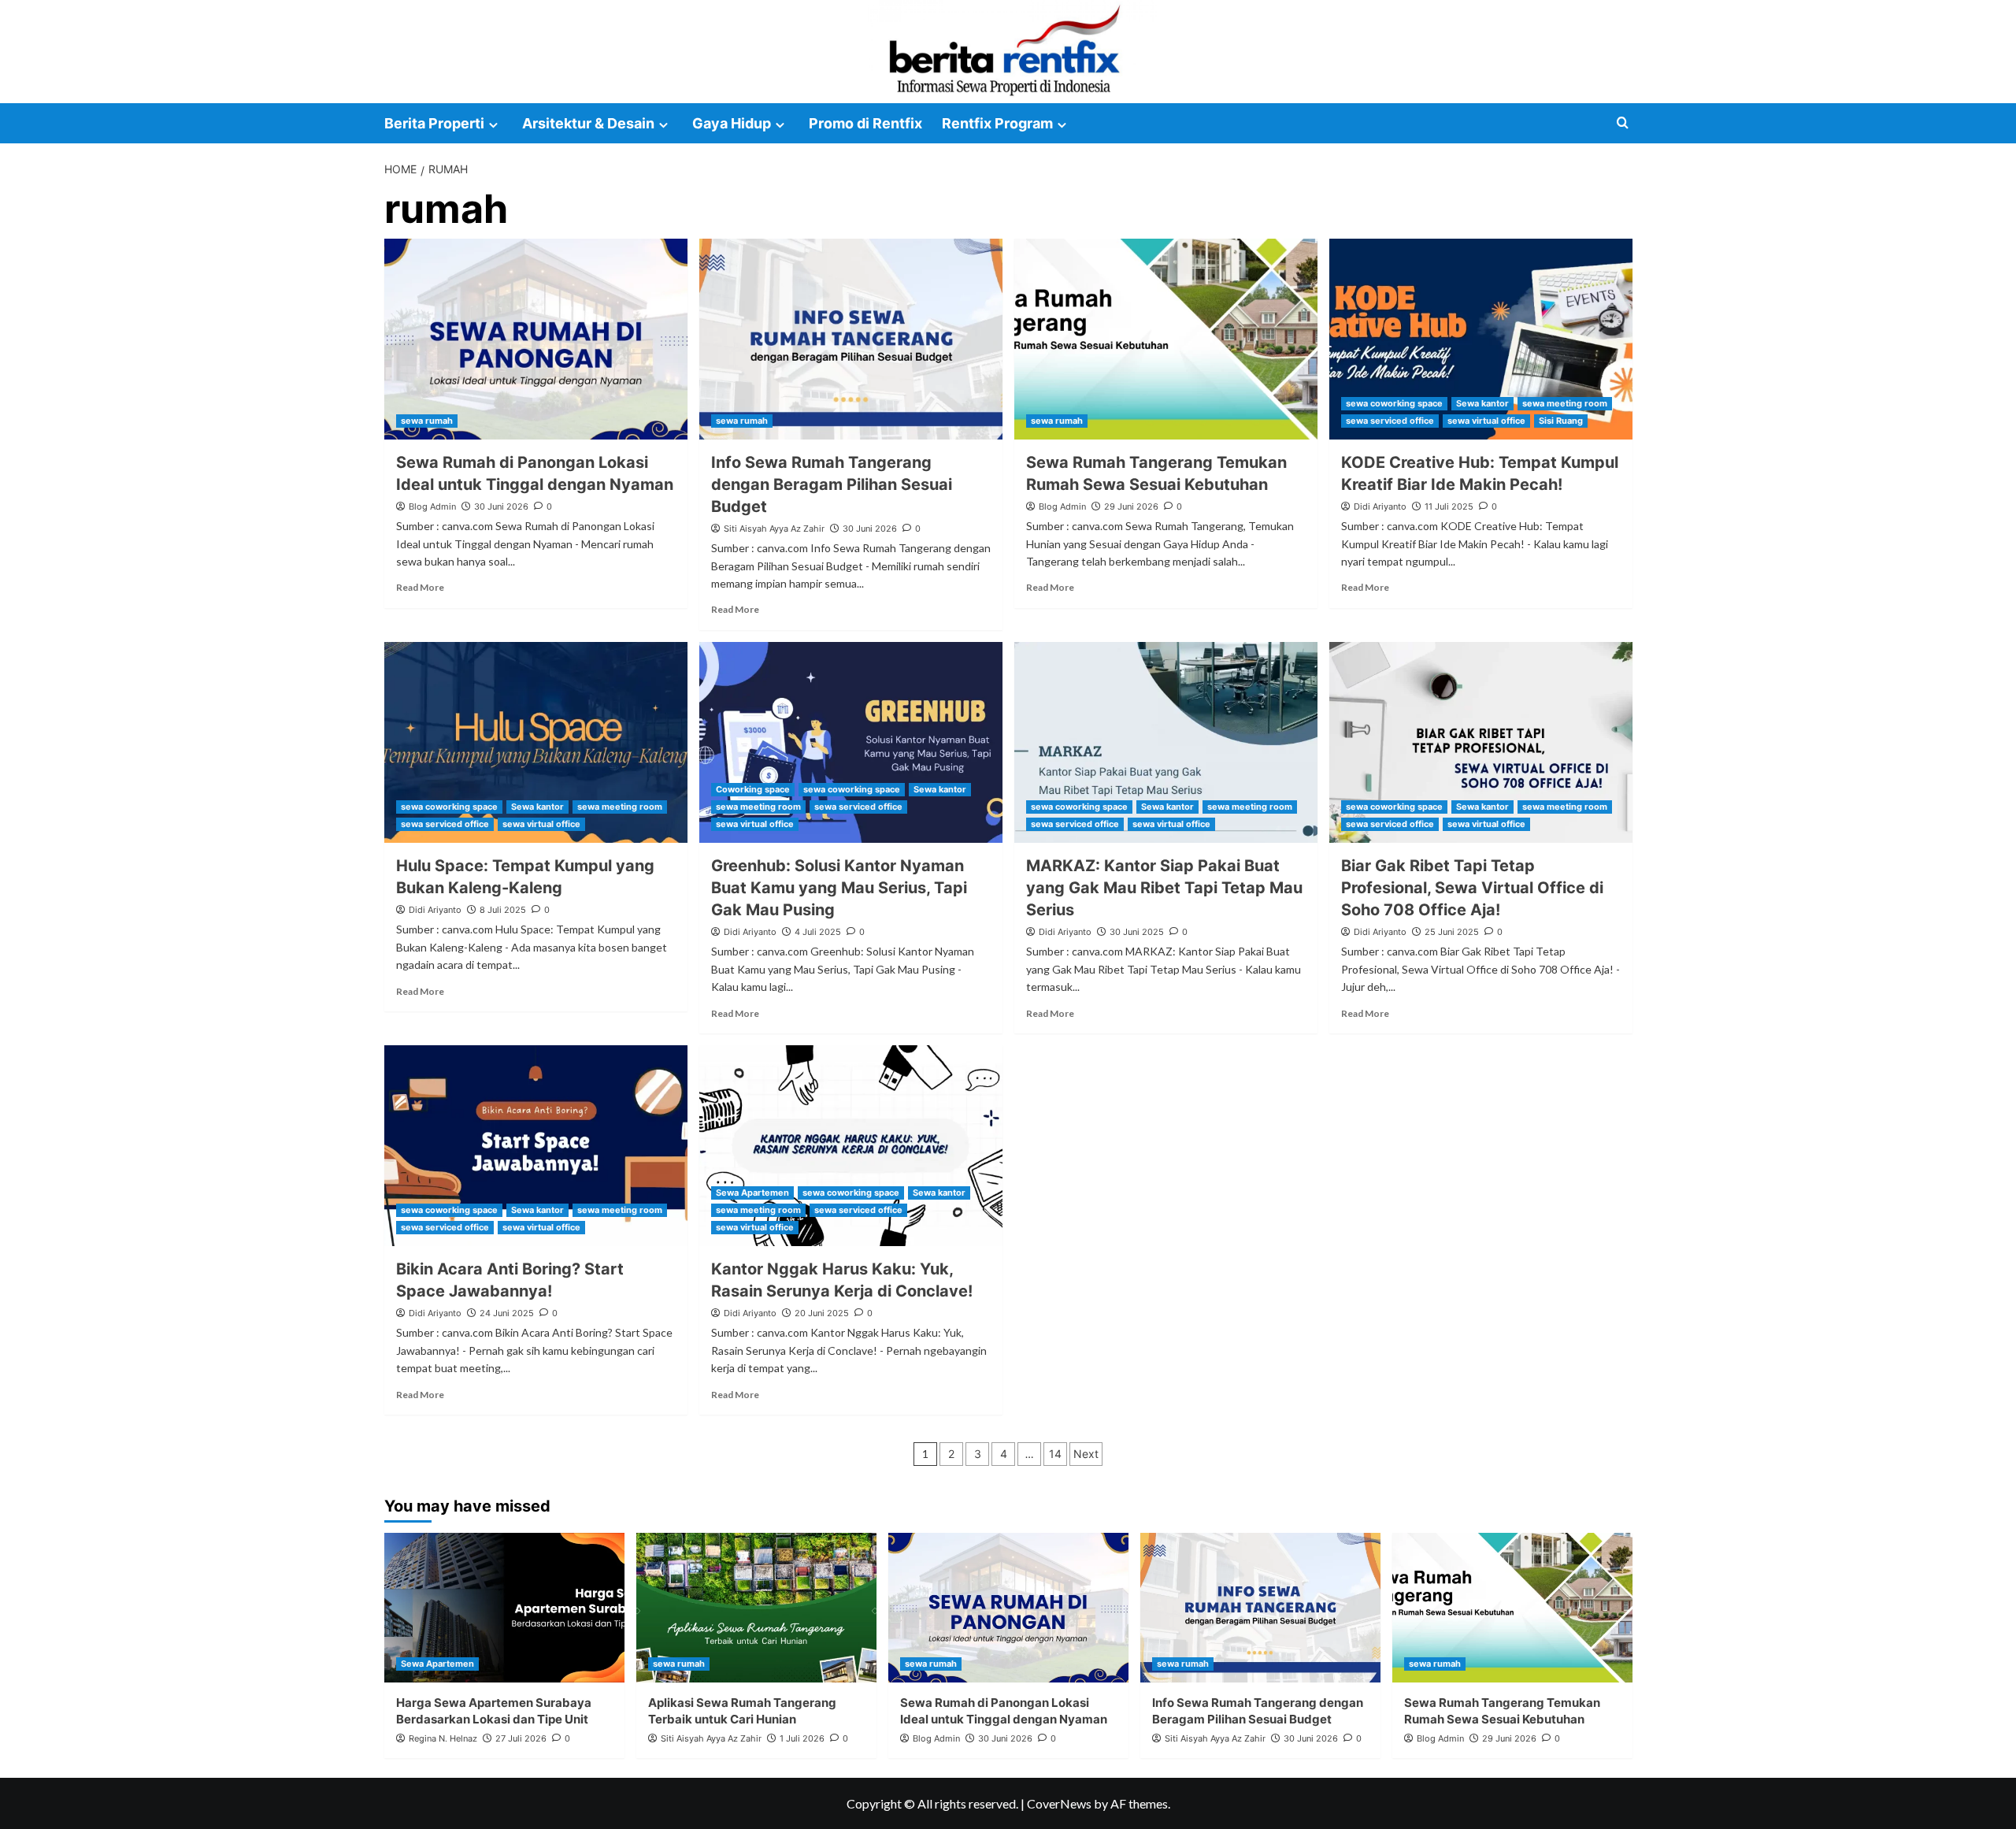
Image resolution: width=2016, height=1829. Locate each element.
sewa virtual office (1486, 421)
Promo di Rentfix (865, 123)
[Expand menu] (493, 125)
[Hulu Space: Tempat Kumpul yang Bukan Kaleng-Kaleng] (536, 742)
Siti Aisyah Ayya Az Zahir (774, 529)
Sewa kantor (1482, 403)
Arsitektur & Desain (588, 123)
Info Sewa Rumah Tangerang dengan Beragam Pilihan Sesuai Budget (832, 484)
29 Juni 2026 (1131, 506)
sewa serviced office (1390, 421)
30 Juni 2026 (501, 506)
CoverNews (1059, 1803)
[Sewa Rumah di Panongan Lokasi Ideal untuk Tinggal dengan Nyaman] (536, 339)
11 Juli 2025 (1449, 506)
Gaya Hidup (732, 123)
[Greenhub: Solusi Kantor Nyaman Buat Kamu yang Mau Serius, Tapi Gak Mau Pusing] (851, 742)
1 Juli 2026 (802, 1738)
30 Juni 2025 (1137, 932)
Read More (420, 587)
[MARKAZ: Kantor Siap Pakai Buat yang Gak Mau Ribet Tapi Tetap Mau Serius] (1166, 742)
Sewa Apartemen (752, 1193)
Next (1086, 1454)
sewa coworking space (1394, 403)
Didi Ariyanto (1380, 506)
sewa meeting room (1565, 403)
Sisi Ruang (1561, 421)
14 (1055, 1454)
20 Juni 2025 (822, 1313)
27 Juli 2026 (521, 1738)
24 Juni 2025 (507, 1313)
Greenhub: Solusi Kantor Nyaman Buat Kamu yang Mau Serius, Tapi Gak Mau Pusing (839, 888)
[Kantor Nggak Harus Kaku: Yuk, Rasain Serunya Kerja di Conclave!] (851, 1146)
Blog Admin (432, 506)
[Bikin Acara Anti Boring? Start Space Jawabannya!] (536, 1146)
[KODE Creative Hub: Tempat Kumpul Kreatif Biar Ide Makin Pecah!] (1481, 339)
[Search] (1623, 123)
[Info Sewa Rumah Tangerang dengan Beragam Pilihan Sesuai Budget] (851, 339)
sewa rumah (427, 421)
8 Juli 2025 (503, 910)
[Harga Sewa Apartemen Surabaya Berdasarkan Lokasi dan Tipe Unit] (504, 1608)
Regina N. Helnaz (443, 1738)
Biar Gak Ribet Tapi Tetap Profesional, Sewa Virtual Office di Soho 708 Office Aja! (1472, 888)
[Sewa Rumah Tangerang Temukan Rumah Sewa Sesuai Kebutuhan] (1166, 339)
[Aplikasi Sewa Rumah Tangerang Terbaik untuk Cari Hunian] (756, 1608)
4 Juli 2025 (818, 932)
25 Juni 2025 (1452, 932)
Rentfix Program (997, 123)
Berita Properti (434, 123)
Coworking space (753, 789)
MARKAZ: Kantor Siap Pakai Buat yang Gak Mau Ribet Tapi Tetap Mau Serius (1164, 888)
